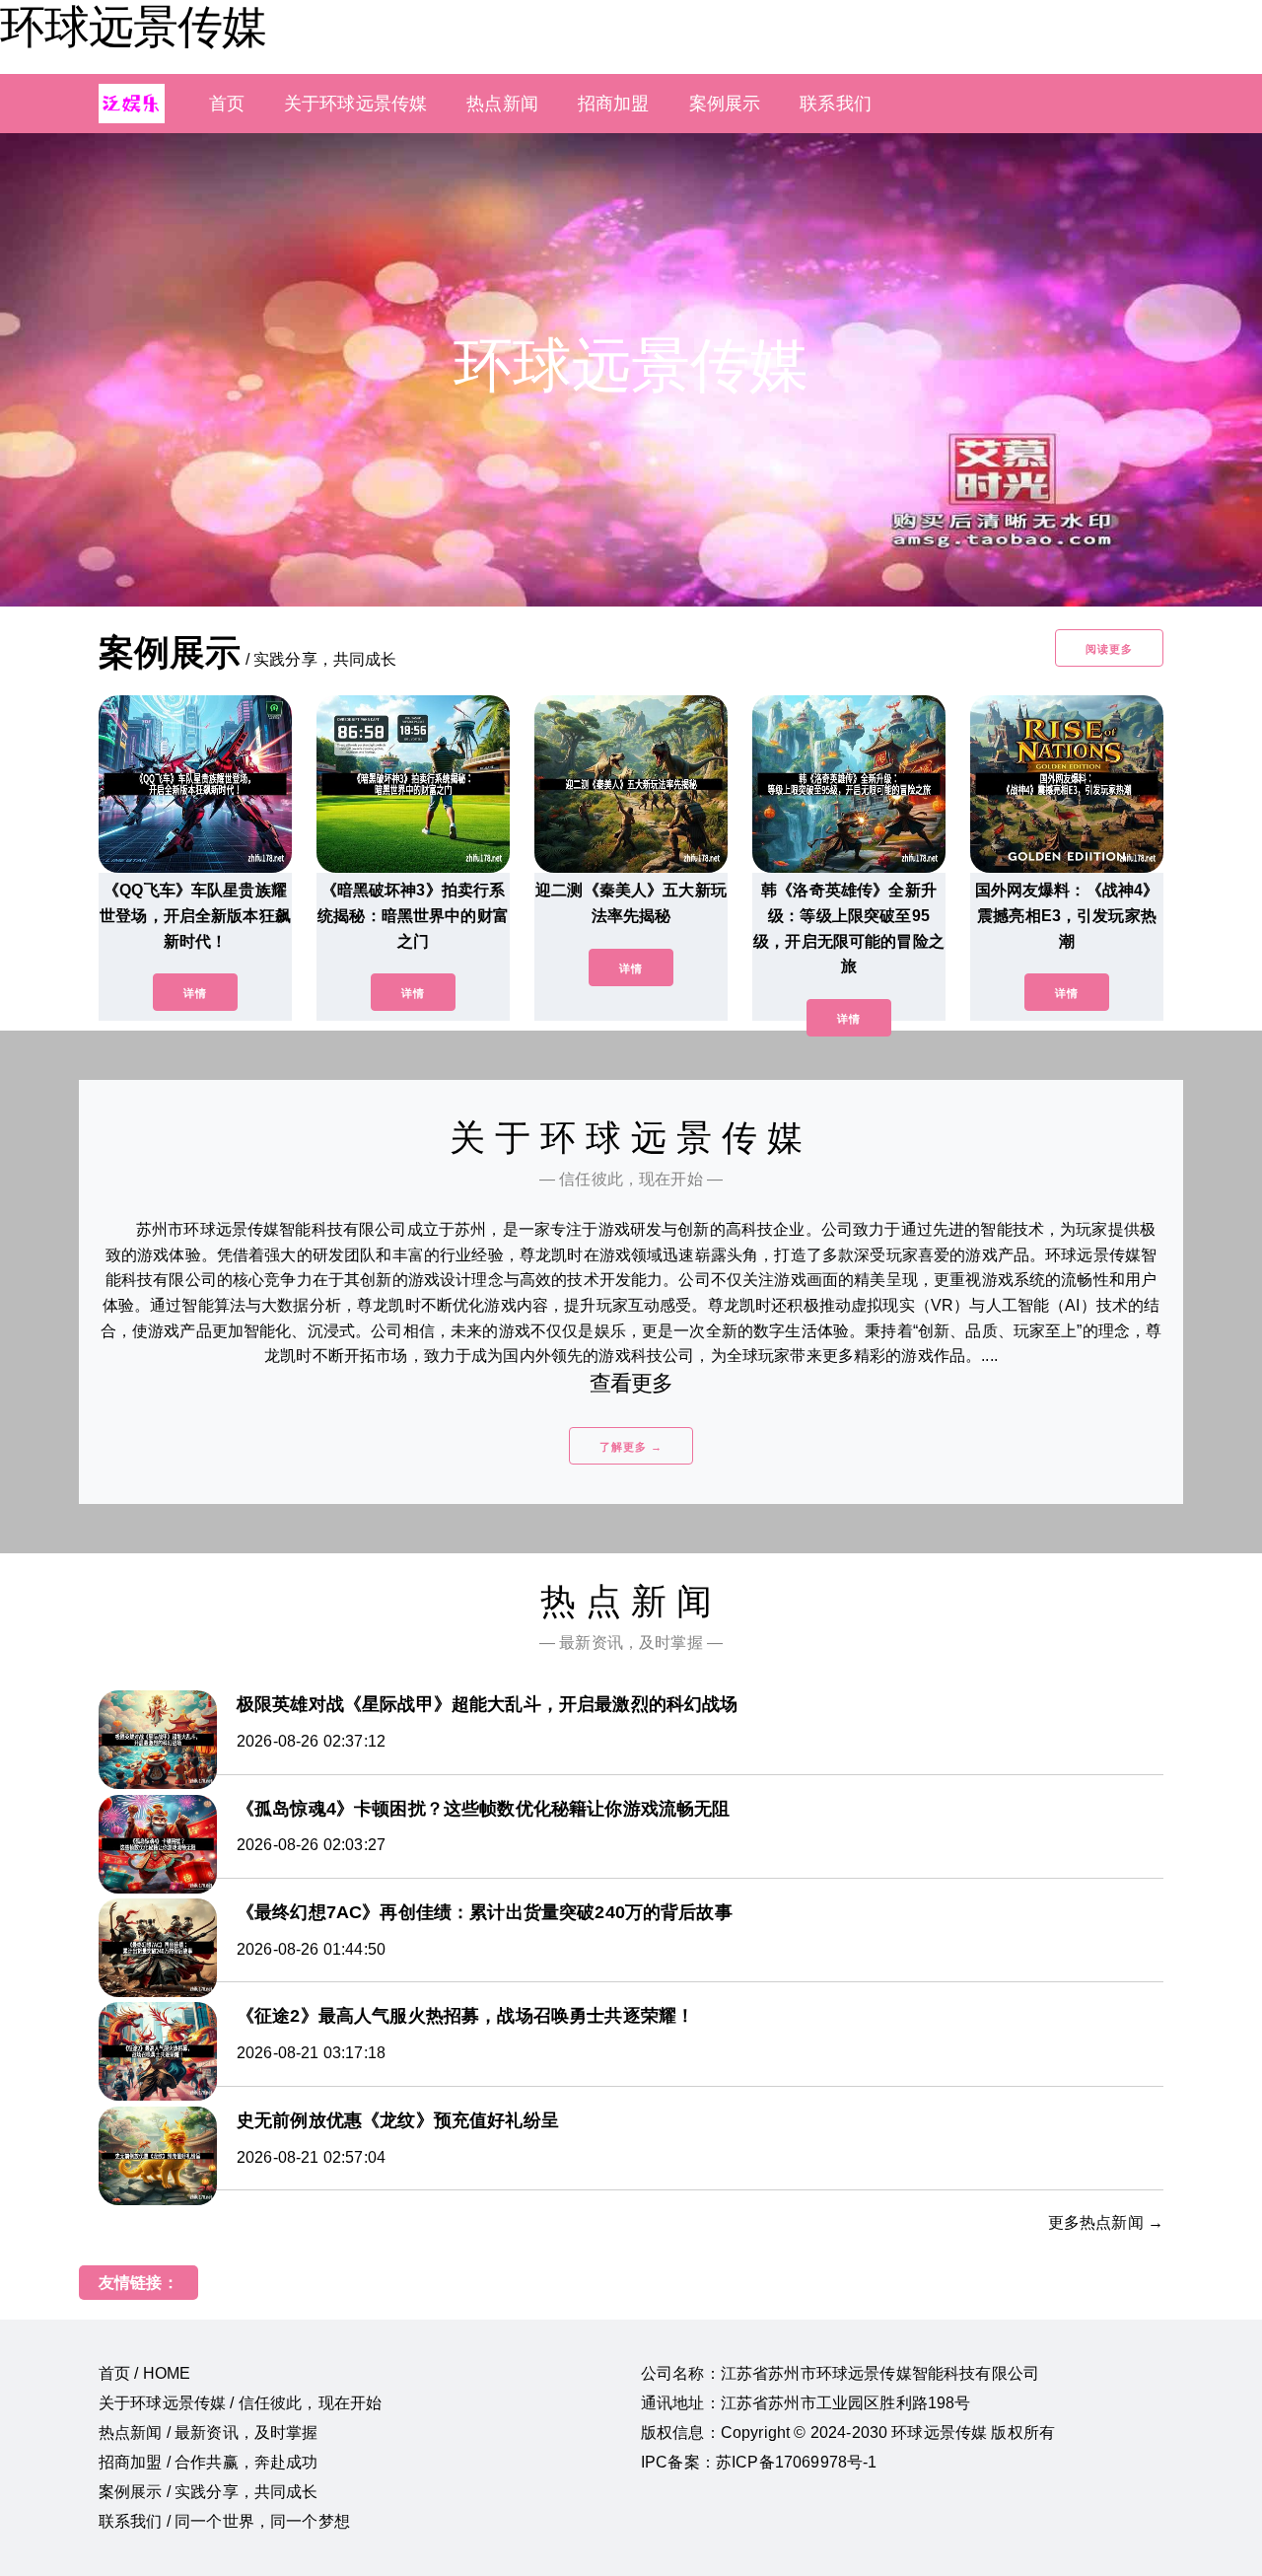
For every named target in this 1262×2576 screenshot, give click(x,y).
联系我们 (836, 104)
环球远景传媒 (133, 27)
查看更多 (631, 1383)
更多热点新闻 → (1106, 2222)
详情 (195, 993)
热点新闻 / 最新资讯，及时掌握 (209, 2433)
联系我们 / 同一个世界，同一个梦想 (224, 2521)
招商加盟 (614, 104)
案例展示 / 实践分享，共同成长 (209, 2492)
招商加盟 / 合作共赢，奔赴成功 (209, 2462)
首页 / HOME (144, 2373)
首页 (227, 104)
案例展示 (725, 104)
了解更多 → (631, 1447)
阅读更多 (1109, 649)
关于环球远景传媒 (355, 104)
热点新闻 (502, 104)
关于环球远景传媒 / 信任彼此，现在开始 (240, 2403)
